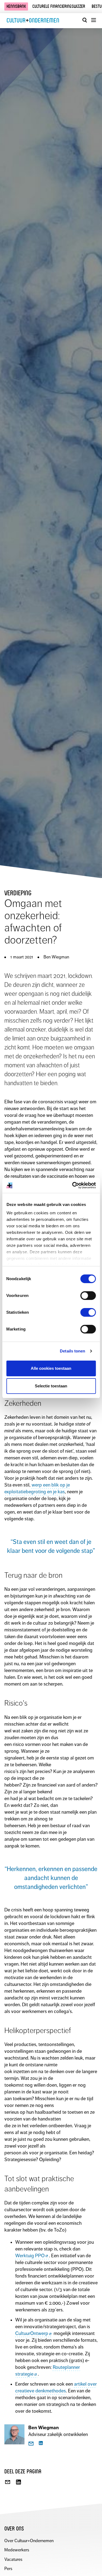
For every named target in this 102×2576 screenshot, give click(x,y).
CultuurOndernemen (33, 20)
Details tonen (72, 1351)
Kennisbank (16, 6)
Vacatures (13, 2559)
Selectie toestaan (51, 1386)
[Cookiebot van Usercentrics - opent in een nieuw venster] (73, 1185)
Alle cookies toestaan (51, 1368)
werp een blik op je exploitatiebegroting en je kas (37, 1488)
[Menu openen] (93, 20)
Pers (8, 2569)
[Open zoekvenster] (85, 20)
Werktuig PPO (30, 2256)
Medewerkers (17, 2550)
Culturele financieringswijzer (59, 6)
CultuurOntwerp (32, 2333)
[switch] (88, 1296)
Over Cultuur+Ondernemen (29, 2541)
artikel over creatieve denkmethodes (56, 2387)
